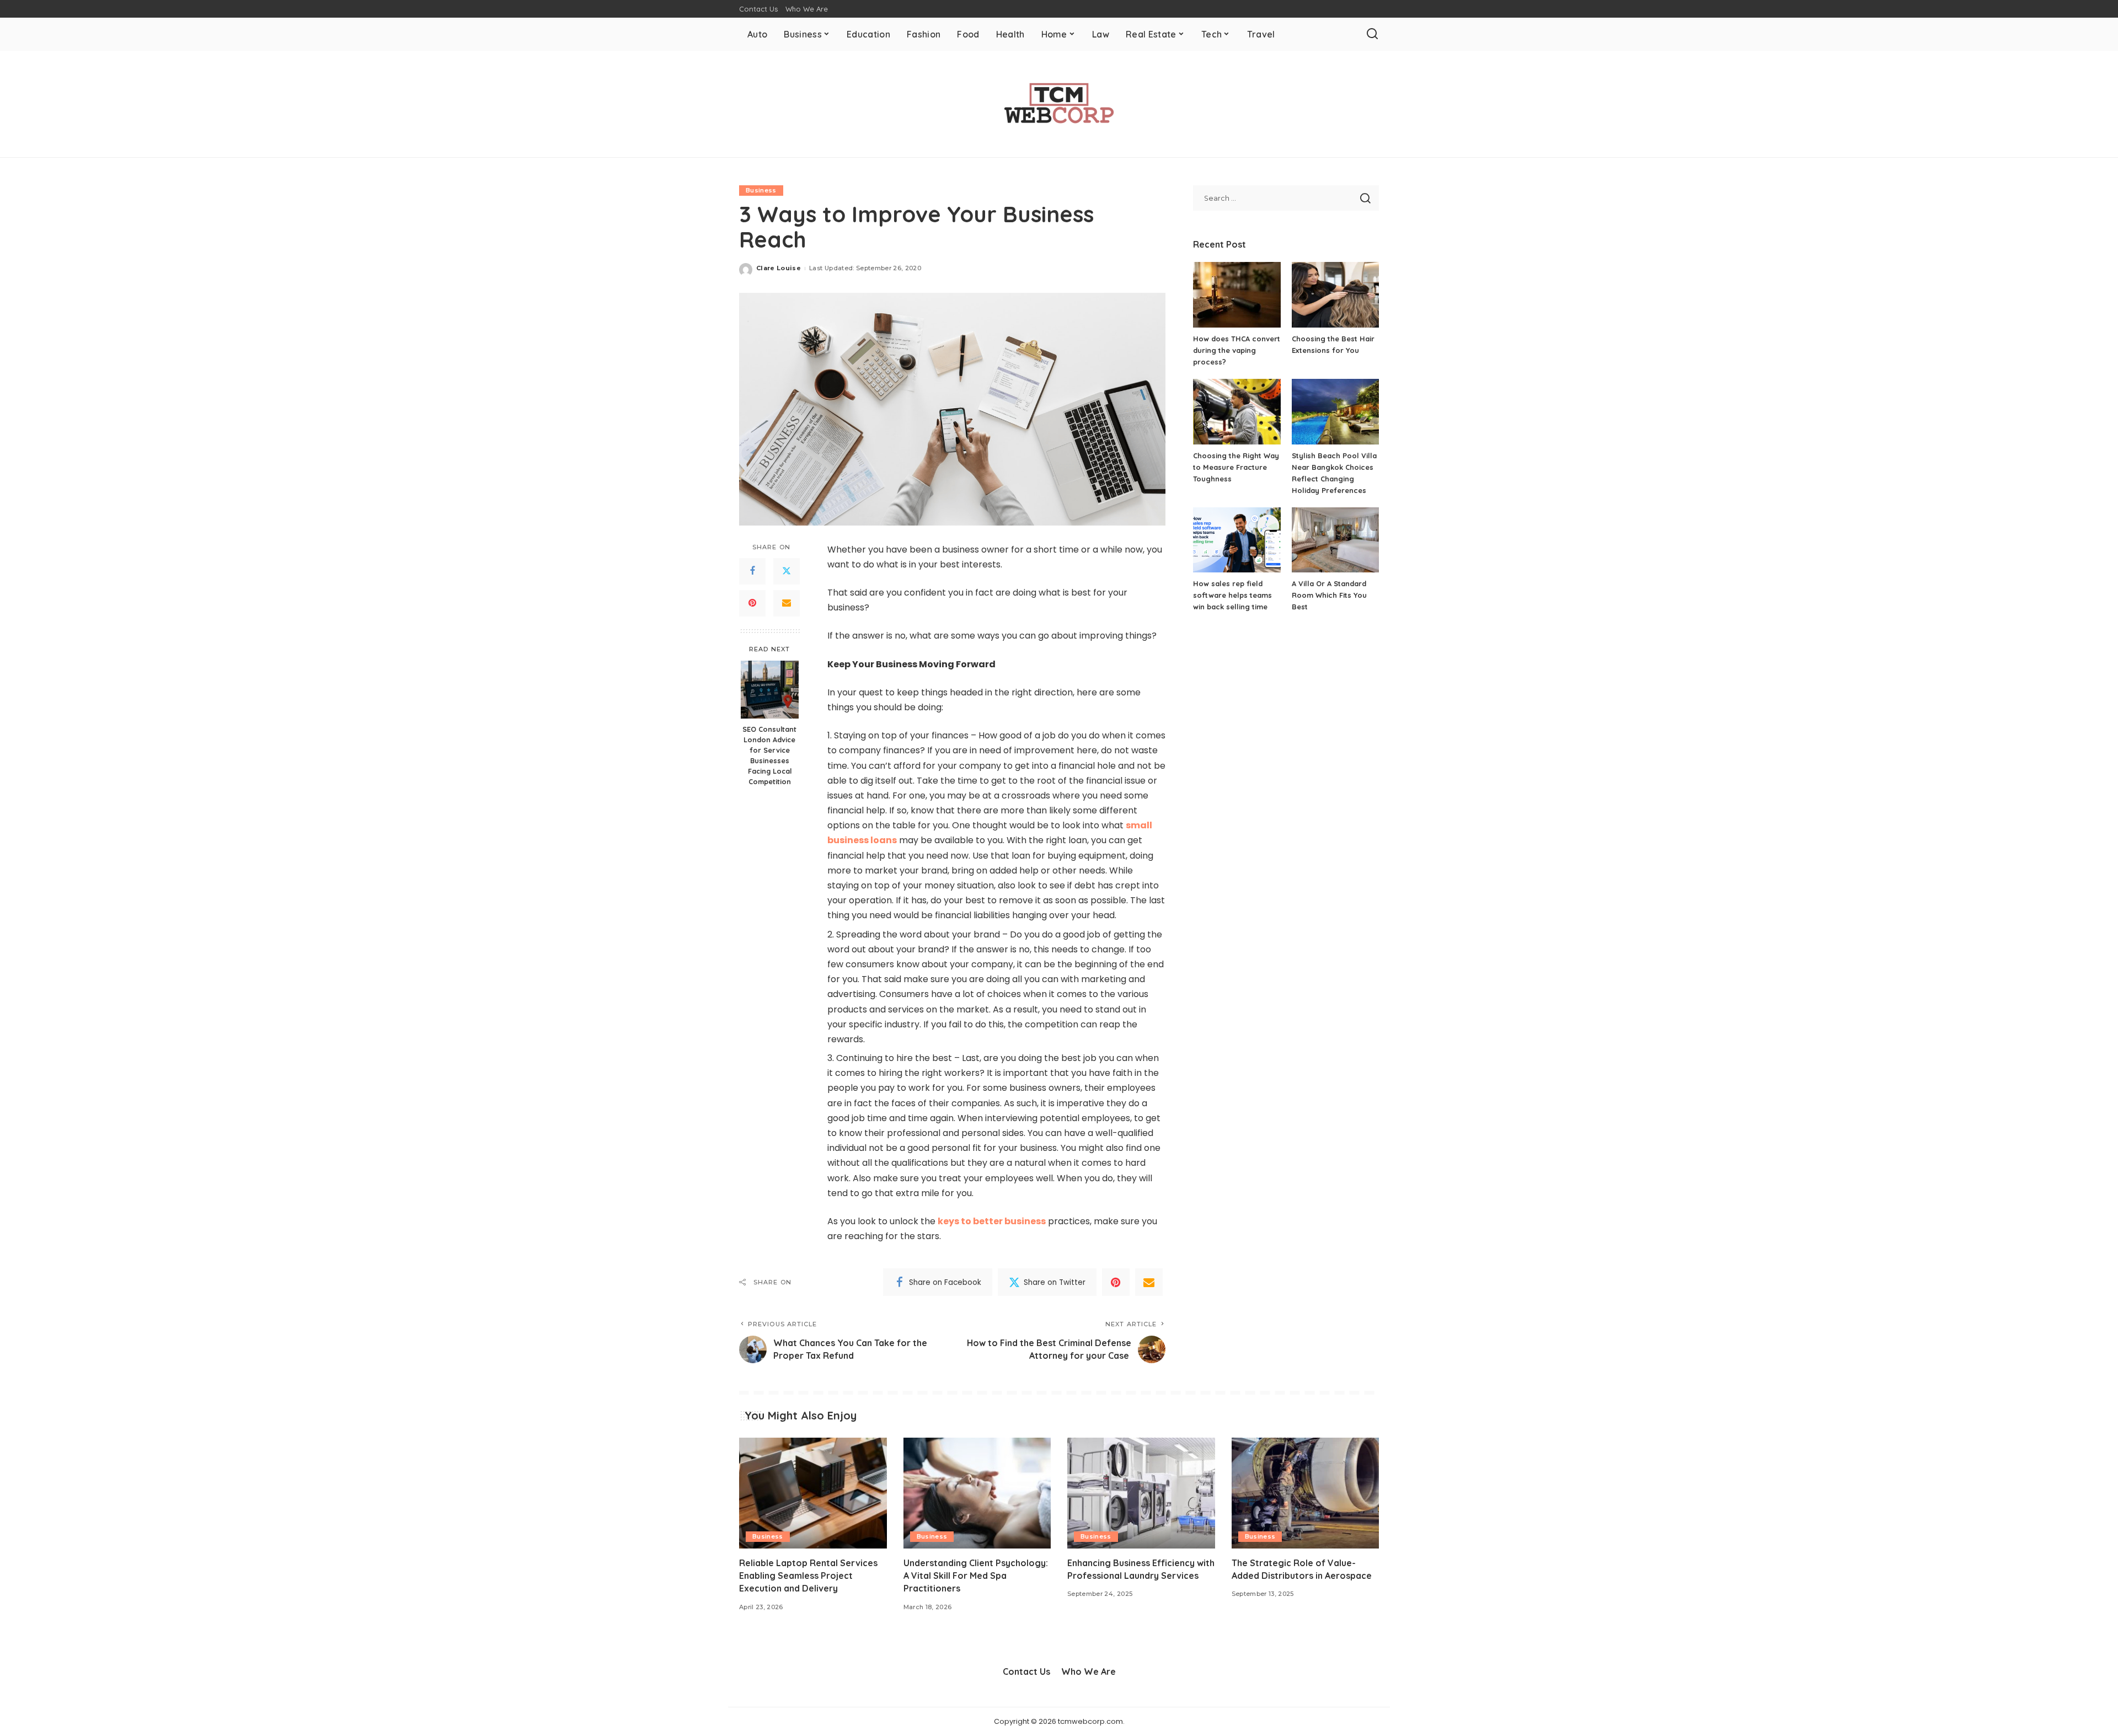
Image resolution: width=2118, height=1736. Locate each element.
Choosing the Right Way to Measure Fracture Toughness (1236, 467)
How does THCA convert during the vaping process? (1237, 350)
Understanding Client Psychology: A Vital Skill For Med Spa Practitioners (976, 1576)
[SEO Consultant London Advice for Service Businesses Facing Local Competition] (770, 690)
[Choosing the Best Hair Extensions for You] (1335, 295)
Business (761, 190)
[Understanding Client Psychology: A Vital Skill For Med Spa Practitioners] (977, 1493)
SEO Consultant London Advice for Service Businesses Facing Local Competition (769, 755)
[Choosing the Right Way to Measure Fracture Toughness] (1237, 412)
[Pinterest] (752, 603)
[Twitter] (787, 571)
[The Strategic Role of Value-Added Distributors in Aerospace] (1306, 1493)
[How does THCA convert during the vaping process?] (1237, 295)
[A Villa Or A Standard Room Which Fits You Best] (1335, 540)
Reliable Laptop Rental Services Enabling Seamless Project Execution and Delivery (808, 1576)
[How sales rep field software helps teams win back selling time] (1237, 540)
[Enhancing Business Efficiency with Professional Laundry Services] (1141, 1493)
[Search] (1372, 34)
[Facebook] (752, 571)
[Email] (787, 603)
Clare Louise (779, 268)
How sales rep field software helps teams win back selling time (1232, 595)
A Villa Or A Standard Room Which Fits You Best (1329, 595)
